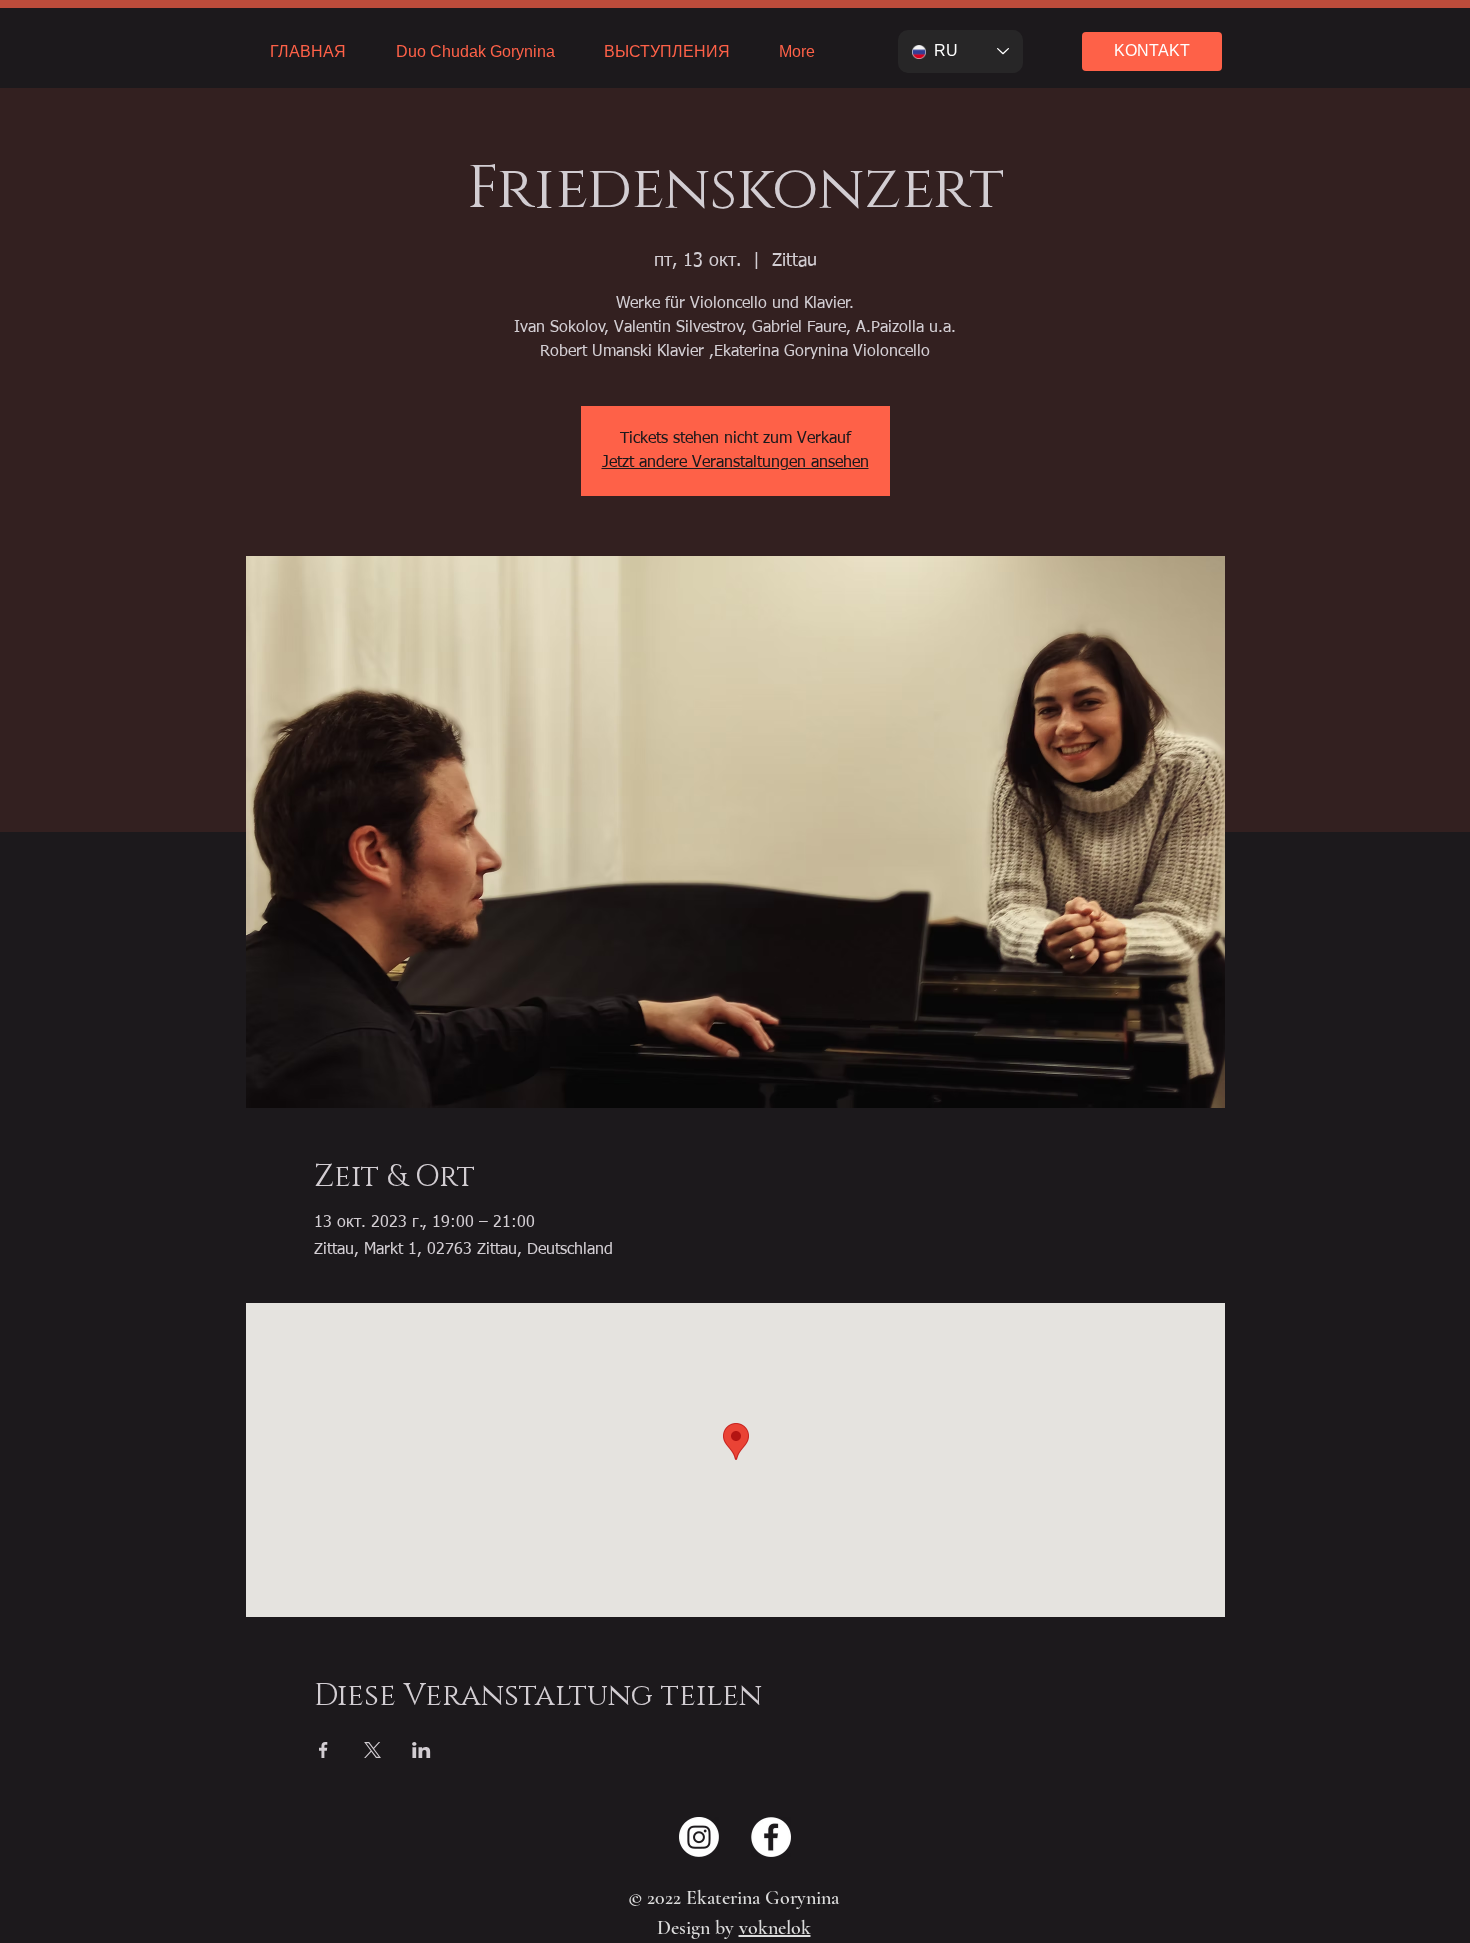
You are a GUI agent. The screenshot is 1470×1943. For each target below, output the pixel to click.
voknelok (775, 1928)
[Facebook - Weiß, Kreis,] (771, 1837)
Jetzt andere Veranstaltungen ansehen (735, 463)
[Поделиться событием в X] (372, 1750)
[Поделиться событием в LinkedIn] (421, 1750)
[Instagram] (699, 1837)
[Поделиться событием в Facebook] (323, 1750)
